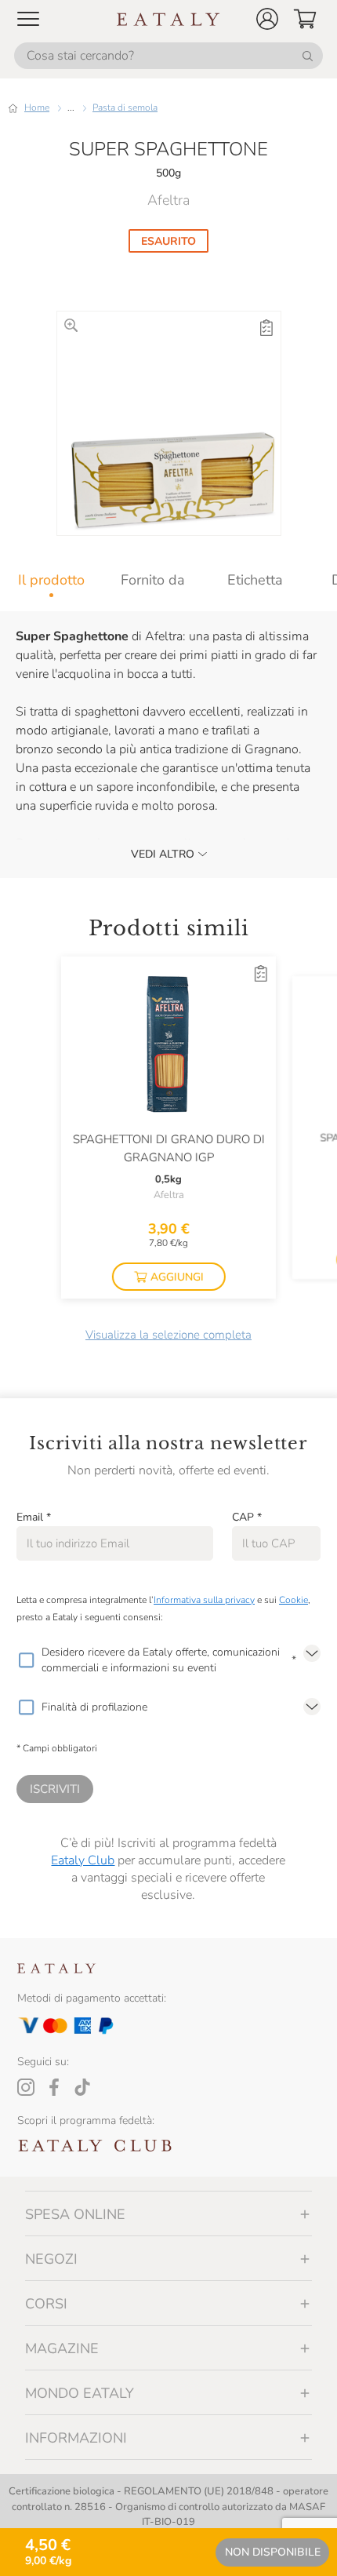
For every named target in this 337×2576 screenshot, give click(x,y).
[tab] (51, 580)
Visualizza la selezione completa (168, 1335)
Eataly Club (83, 1860)
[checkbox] (26, 1660)
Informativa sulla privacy (204, 1600)
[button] (267, 19)
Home (37, 107)
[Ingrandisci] (71, 325)
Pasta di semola (125, 107)
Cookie (294, 1600)
